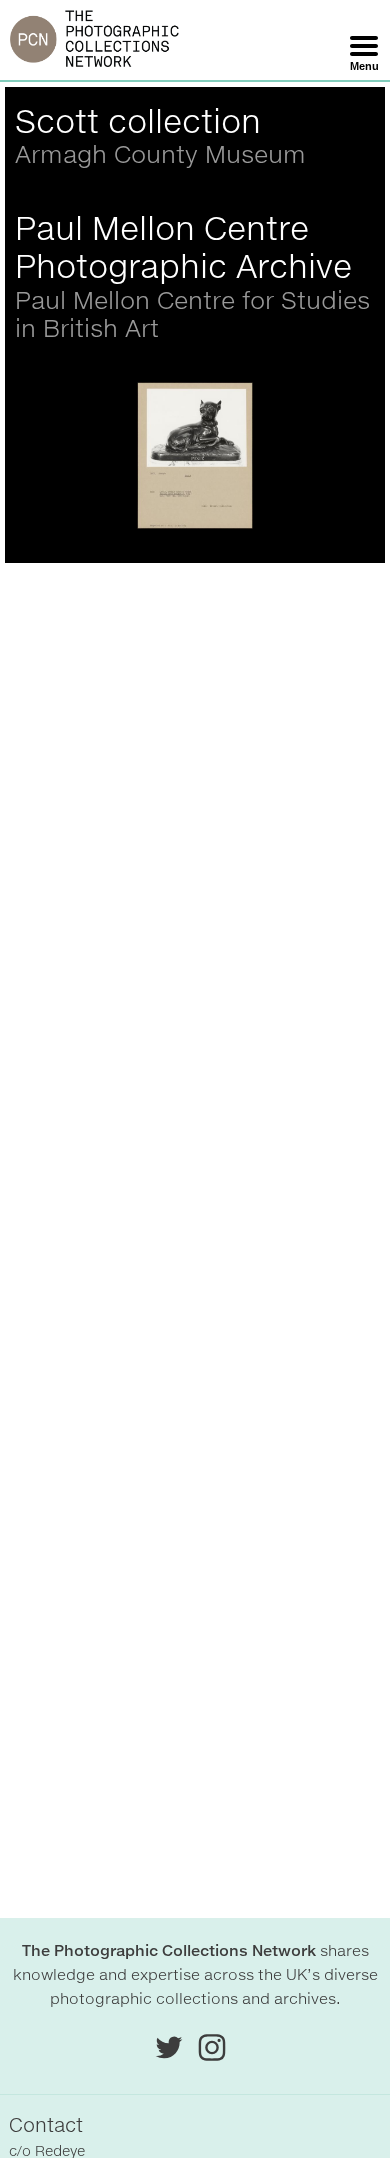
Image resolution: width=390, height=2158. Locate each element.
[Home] (94, 40)
